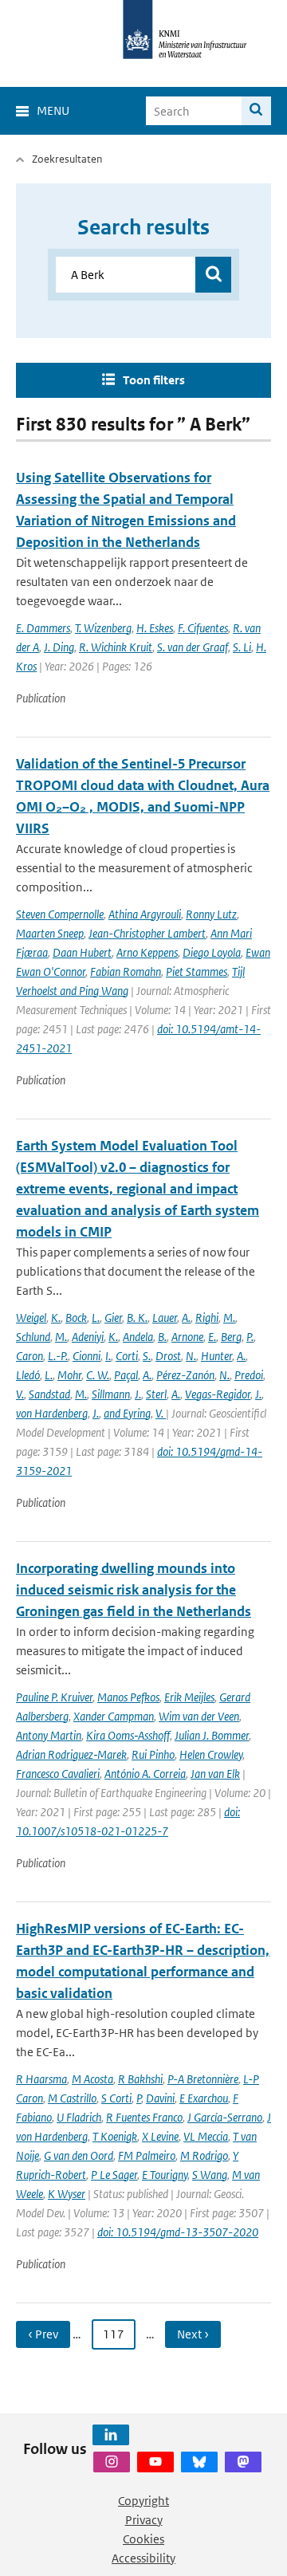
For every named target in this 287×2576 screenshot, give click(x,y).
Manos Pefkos (128, 1697)
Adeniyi (88, 1337)
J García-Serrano (225, 2117)
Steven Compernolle (60, 914)
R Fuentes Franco (144, 2117)
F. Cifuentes (203, 628)
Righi (207, 1317)
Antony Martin (49, 1735)
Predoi (249, 1375)
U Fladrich (79, 2117)
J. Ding (59, 647)
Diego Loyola (212, 952)
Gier (113, 1317)
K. (56, 1317)
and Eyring (127, 1413)
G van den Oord (79, 2155)
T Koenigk (115, 2136)
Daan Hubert (82, 952)
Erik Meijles (189, 1697)
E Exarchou (204, 2098)
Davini (160, 2098)
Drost (168, 1356)
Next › (193, 2334)
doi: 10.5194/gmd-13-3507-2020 (178, 2232)
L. (96, 1317)
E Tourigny (165, 2175)
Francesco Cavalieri (58, 1774)
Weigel (31, 1317)
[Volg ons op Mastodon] (243, 2462)
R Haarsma (41, 2079)
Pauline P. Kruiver (54, 1697)
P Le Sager (114, 2175)
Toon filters (154, 380)
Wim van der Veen (199, 1716)
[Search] (256, 111)
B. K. (137, 1317)
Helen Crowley (211, 1754)
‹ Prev (43, 2334)
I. (108, 1356)
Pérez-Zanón (185, 1375)
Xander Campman (114, 1716)
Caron (29, 1356)
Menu (53, 110)
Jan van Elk (215, 1774)
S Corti (116, 2098)
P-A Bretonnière (203, 2079)
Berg (231, 1337)
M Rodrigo (204, 2155)
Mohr (69, 1375)
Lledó (28, 1375)
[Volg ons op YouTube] (155, 2462)
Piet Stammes (197, 971)
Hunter (216, 1356)
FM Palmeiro (147, 2155)
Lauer (165, 1317)
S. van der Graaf (193, 647)
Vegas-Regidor (218, 1394)
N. (191, 1356)
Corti (127, 1356)
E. (212, 1337)
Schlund (33, 1337)
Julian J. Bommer (212, 1735)
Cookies (143, 2539)
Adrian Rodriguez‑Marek (71, 1754)
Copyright (143, 2501)
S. (147, 1356)
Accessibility (143, 2558)
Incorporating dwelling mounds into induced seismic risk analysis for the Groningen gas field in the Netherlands (134, 1590)
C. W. (98, 1375)
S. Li (242, 647)
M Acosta (92, 2079)
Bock (76, 1317)
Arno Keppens (147, 952)
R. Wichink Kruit (116, 647)
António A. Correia (145, 1774)
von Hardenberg (52, 1413)
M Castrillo (72, 2098)
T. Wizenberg (103, 628)
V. (20, 1394)
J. (138, 1394)
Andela (138, 1337)
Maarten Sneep (50, 933)
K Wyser (67, 2194)
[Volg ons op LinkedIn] (111, 2435)
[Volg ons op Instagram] (112, 2462)
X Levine (160, 2136)
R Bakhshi (140, 2079)
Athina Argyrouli (145, 914)
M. (229, 1317)
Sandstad (49, 1394)
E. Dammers (43, 628)
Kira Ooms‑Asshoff (128, 1735)
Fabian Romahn (126, 971)
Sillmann (111, 1394)
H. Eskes (155, 628)
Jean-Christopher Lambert (147, 933)
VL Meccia (206, 2136)
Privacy (144, 2520)
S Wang (210, 2175)
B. (162, 1337)
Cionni (86, 1356)
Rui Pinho (153, 1754)
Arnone (187, 1337)
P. (250, 1337)
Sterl (156, 1394)
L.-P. (58, 1356)
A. (186, 1317)
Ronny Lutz (211, 914)
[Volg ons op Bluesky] (199, 2462)
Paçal (126, 1375)
